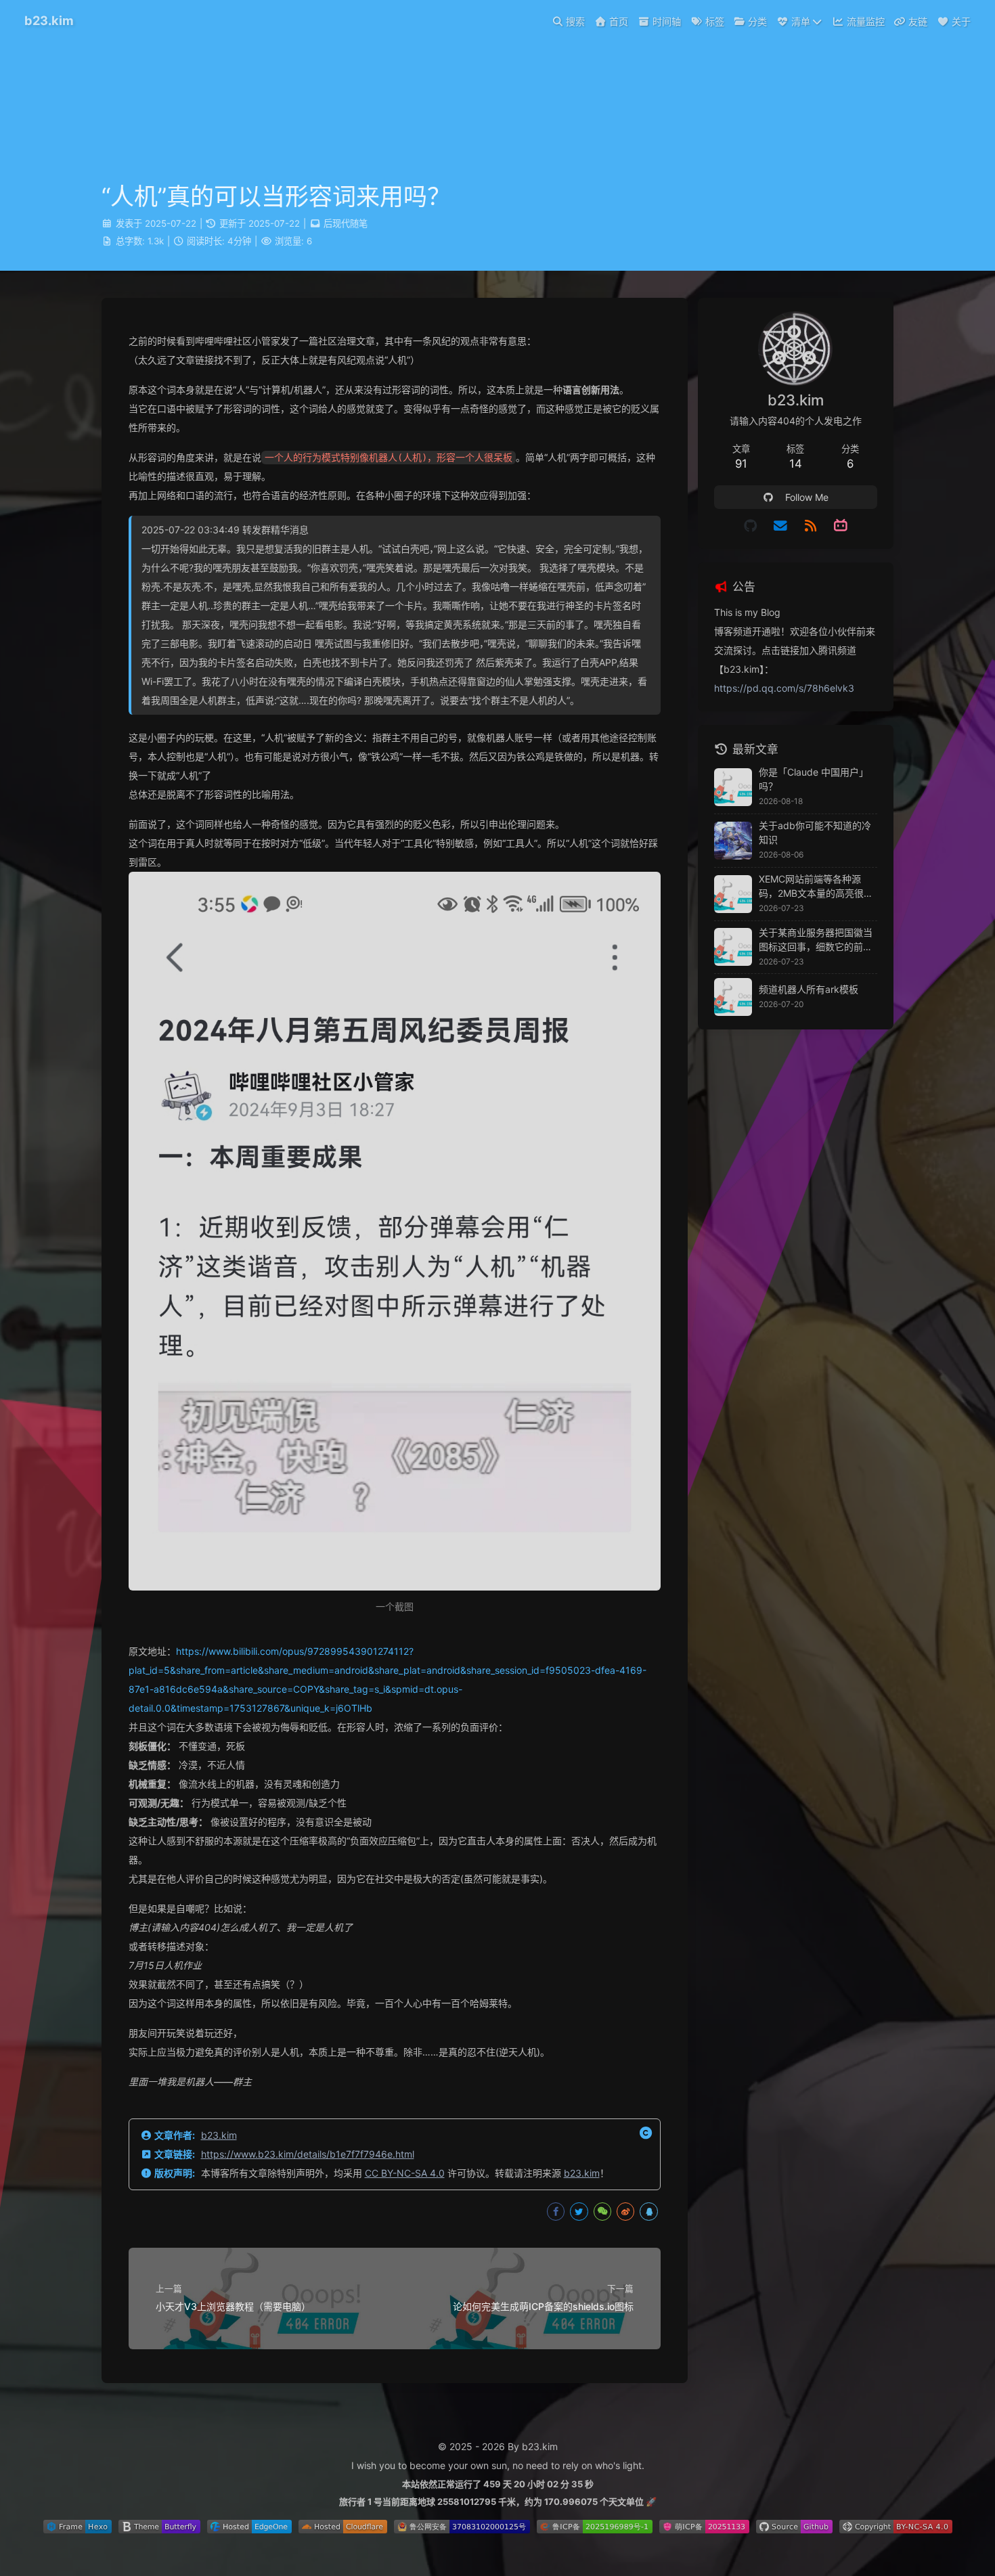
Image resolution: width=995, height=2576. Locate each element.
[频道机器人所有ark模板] (733, 997)
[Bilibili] (841, 526)
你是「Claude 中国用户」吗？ (814, 779)
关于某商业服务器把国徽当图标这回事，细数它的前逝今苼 (816, 940)
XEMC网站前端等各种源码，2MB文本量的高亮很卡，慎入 (811, 887)
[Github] (750, 526)
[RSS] (811, 526)
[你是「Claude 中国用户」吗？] (733, 787)
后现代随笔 (346, 223)
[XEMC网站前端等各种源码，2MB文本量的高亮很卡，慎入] (733, 894)
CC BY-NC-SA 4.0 (405, 2173)
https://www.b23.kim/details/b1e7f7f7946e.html (308, 2154)
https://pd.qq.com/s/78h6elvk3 (784, 688)
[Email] (781, 526)
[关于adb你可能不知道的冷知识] (733, 841)
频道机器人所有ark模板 (809, 989)
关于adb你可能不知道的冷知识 (815, 832)
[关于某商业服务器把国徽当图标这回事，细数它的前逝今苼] (733, 947)
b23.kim (219, 2135)
